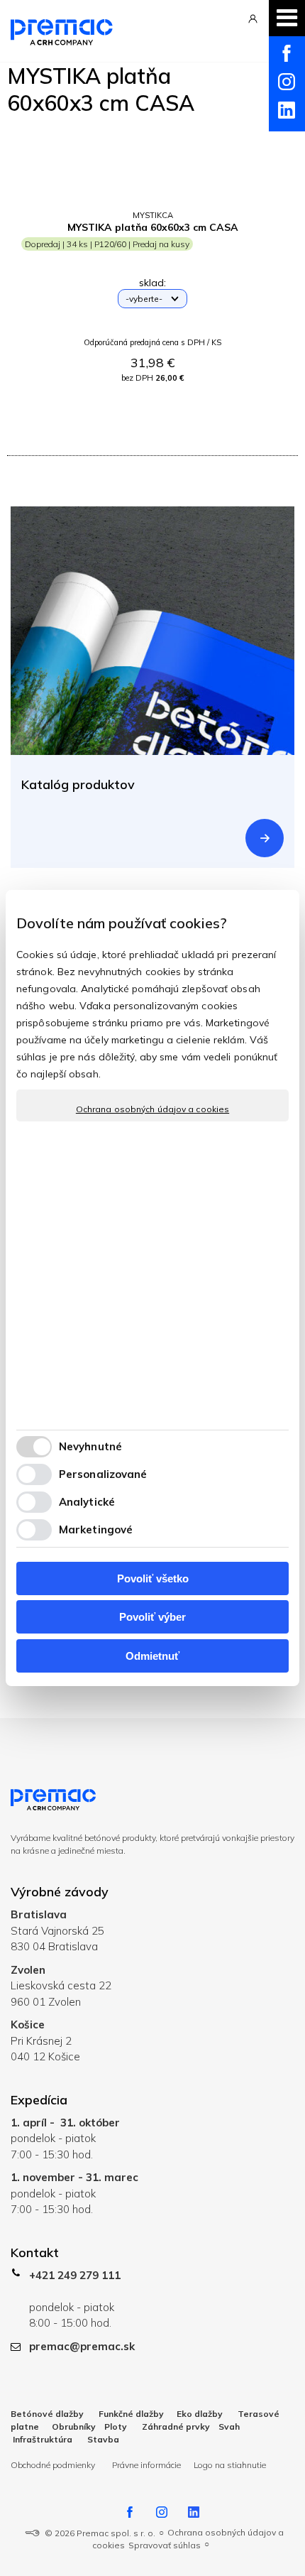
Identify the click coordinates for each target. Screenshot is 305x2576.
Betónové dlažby (47, 2414)
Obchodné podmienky (54, 2465)
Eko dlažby (200, 2414)
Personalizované (103, 1474)
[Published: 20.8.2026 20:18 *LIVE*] (32, 2533)
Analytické (87, 1502)
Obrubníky (74, 2426)
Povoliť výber (152, 1617)
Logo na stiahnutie (230, 2465)
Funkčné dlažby (130, 2414)
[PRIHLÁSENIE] (253, 26)
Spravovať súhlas (165, 2545)
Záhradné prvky (176, 2426)
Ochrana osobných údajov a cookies (152, 1109)
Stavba (103, 2439)
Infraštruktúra (43, 2439)
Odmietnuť (152, 1656)
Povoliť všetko (153, 1578)
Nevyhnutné (90, 1446)
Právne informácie (146, 2465)
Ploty (116, 2426)
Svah (229, 2426)
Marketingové (96, 1529)
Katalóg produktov (78, 784)
